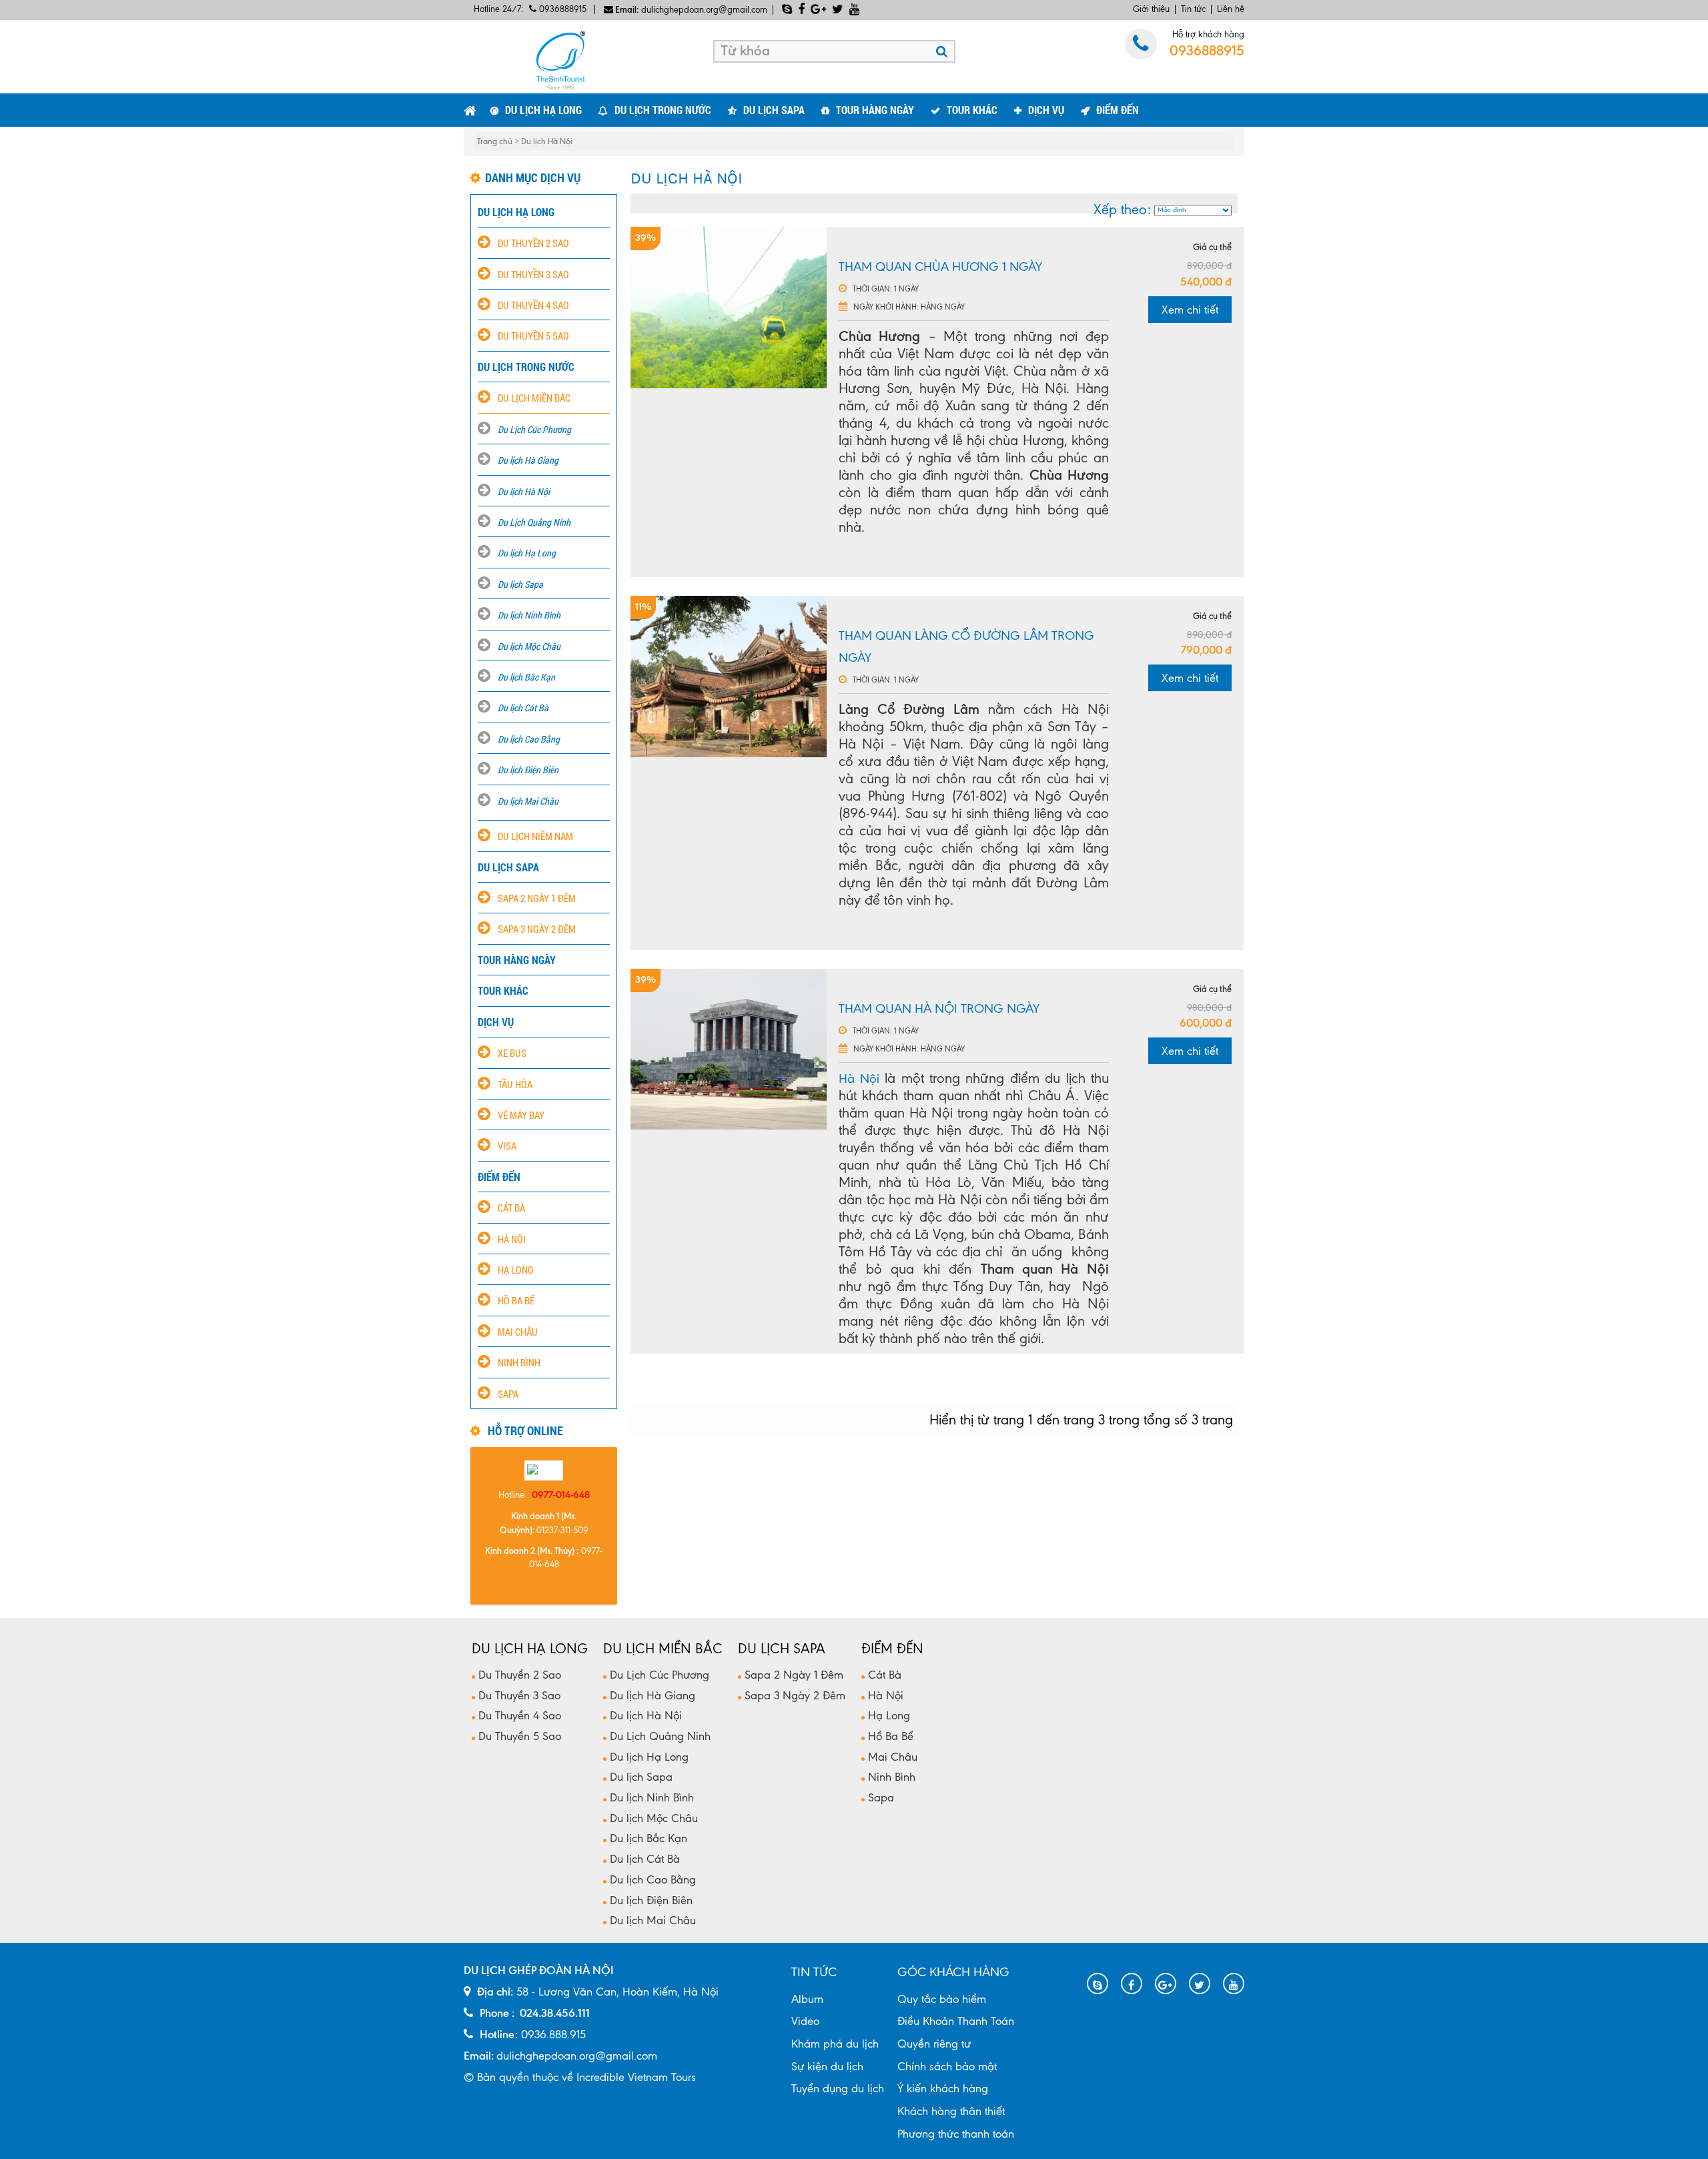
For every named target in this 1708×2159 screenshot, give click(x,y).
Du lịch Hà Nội (547, 141)
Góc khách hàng (953, 1972)
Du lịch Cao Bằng (529, 739)
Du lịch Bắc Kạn (526, 677)
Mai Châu (518, 1332)
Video (805, 2021)
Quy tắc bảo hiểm (942, 1999)
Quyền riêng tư (934, 2044)
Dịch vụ (1046, 110)
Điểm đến (1118, 110)
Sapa (508, 1394)
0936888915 (561, 9)
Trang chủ (496, 141)
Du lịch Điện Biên (528, 770)
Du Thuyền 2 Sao (533, 243)
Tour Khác (972, 110)
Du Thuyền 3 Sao (533, 274)
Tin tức (1193, 9)
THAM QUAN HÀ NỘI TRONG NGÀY (939, 1008)
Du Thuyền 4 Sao (533, 305)
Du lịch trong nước (663, 110)
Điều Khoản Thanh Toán (956, 2021)
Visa (507, 1146)
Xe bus (512, 1053)
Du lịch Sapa (774, 110)
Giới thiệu (1151, 9)
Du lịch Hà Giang (528, 460)
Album (807, 1999)
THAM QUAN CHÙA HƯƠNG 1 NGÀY (940, 267)
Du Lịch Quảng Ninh (534, 522)
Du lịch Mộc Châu (529, 646)
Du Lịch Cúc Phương (534, 429)
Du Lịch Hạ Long (543, 110)
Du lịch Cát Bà (523, 708)
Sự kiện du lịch (827, 2066)
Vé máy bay (521, 1115)
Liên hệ (1231, 9)
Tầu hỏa (515, 1084)
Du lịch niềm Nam (535, 836)
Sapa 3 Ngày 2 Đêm (537, 929)
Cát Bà (511, 1208)
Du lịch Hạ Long (527, 553)
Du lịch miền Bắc (534, 398)
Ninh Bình (519, 1362)
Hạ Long (516, 1270)
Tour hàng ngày (875, 110)
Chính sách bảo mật (947, 2066)
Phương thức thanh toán (956, 2134)
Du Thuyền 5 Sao (533, 336)
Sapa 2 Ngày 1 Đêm (537, 898)
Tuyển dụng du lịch (838, 2088)
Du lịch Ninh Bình (529, 615)
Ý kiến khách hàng (943, 2088)
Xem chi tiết (1190, 310)
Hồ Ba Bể (516, 1300)
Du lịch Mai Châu (528, 801)
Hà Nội (512, 1239)
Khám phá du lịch (835, 2044)
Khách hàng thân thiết (951, 2111)
